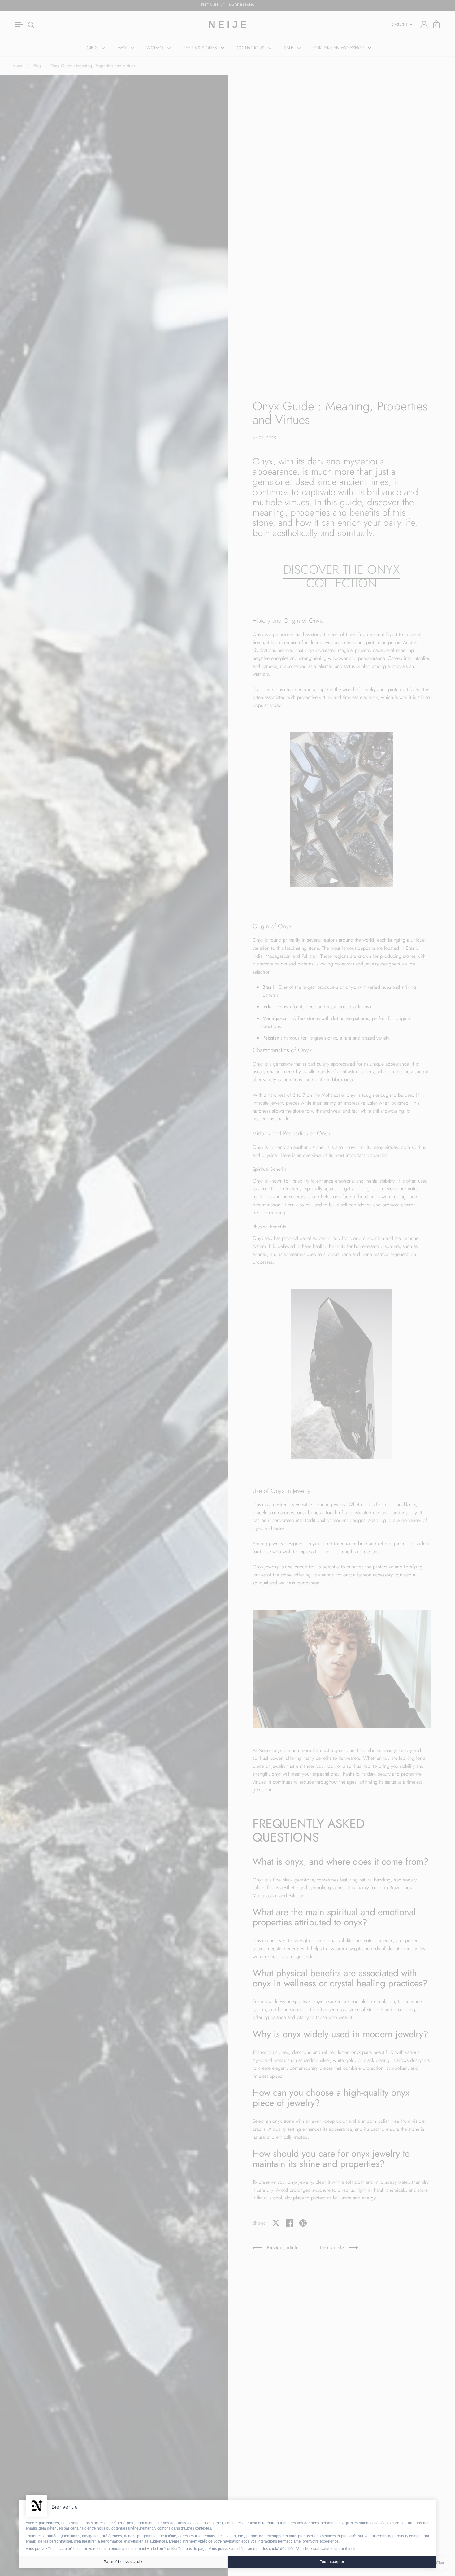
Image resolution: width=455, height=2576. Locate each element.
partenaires (49, 2523)
